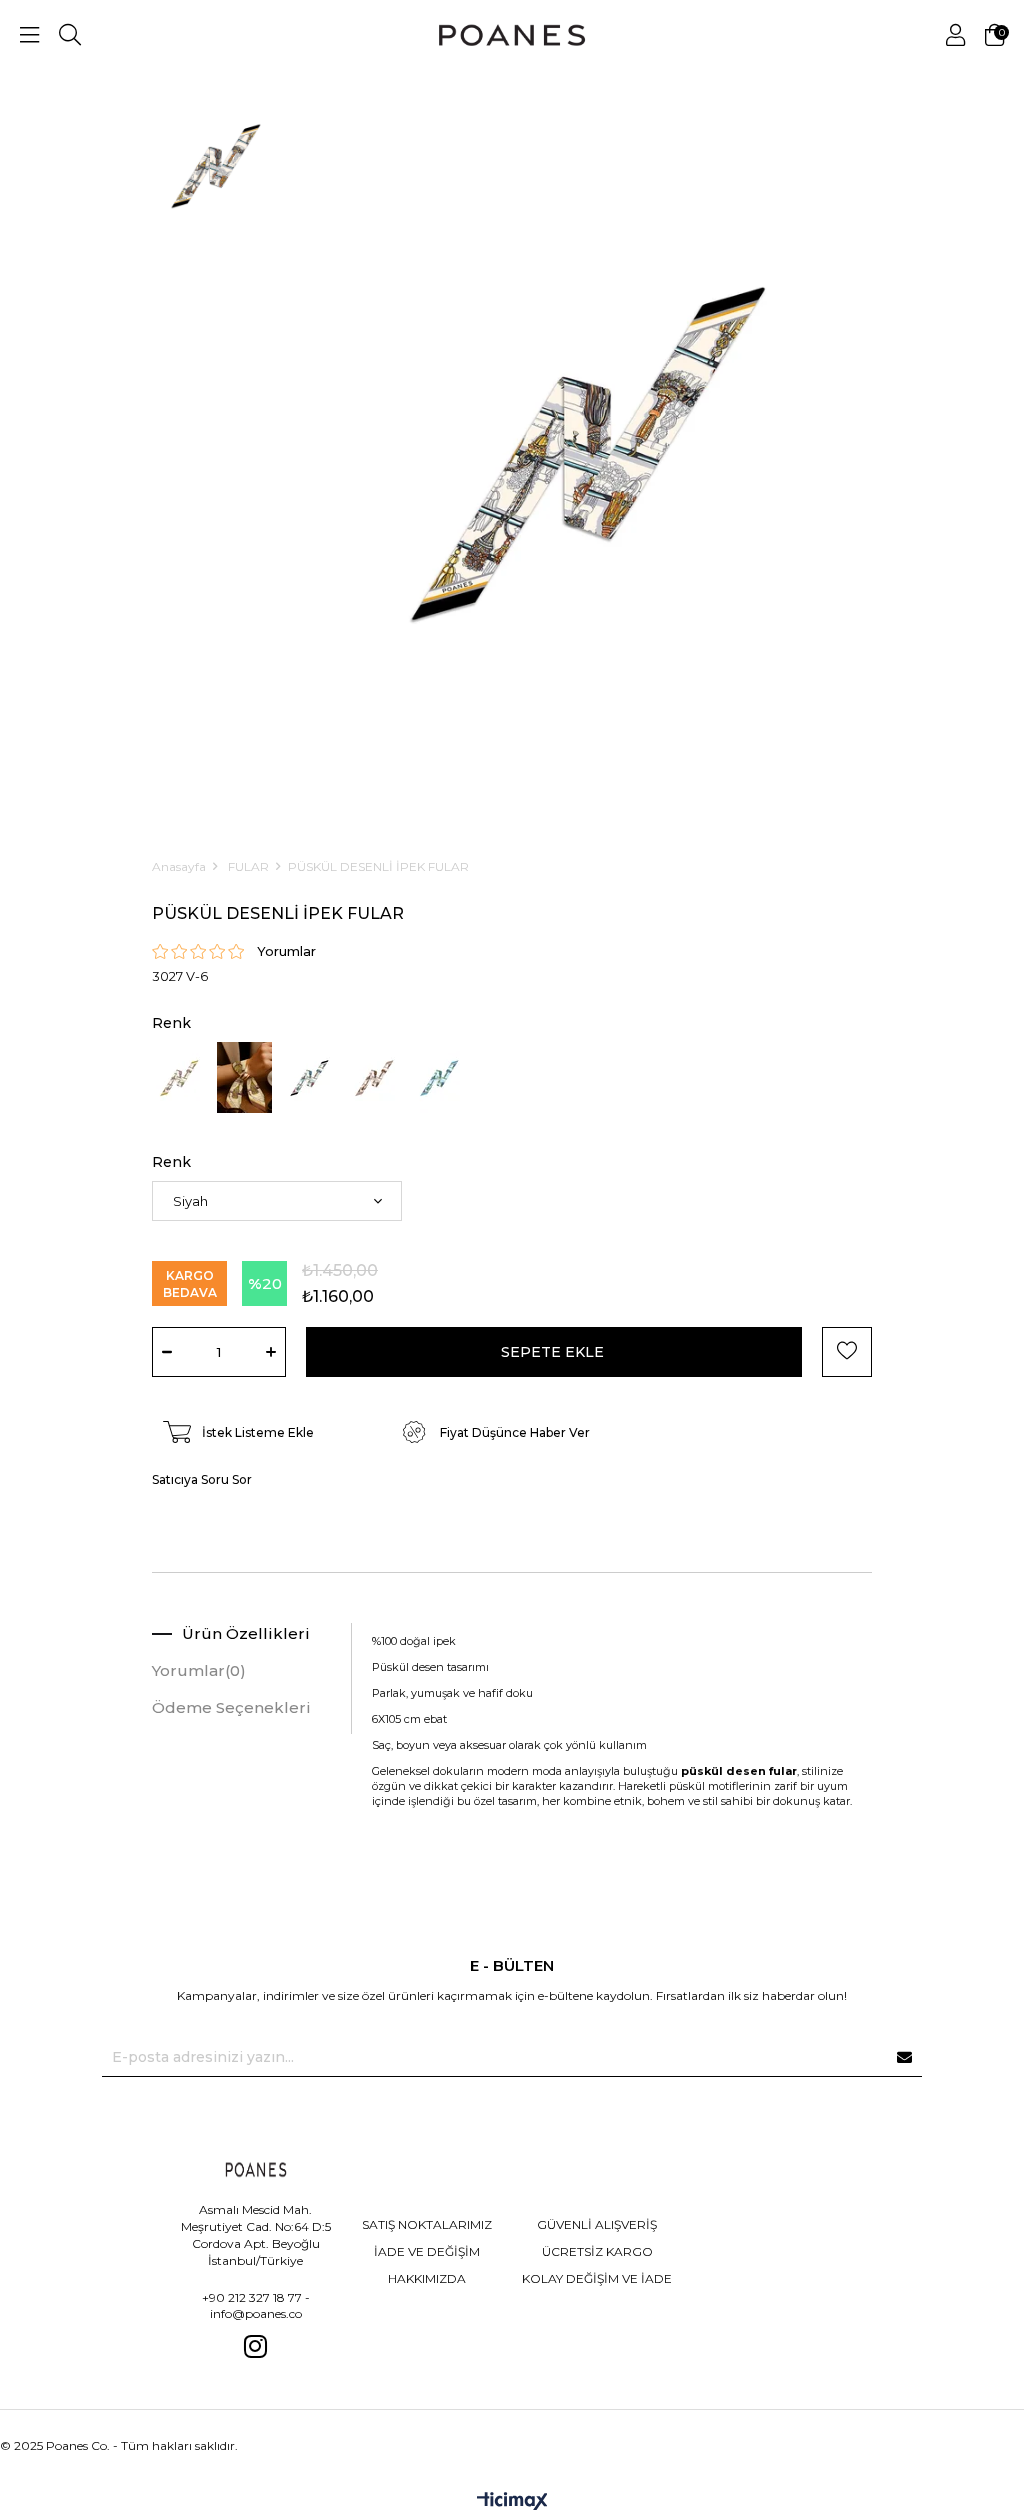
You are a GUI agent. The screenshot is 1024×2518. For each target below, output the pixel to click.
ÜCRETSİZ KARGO (597, 2251)
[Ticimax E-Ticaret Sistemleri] (512, 2502)
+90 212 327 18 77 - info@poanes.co (256, 2306)
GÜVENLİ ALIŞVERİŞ (597, 2224)
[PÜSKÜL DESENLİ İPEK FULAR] (179, 1078)
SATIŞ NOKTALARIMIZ (427, 2224)
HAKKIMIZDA (427, 2278)
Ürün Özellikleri (246, 1633)
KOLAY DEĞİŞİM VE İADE (597, 2278)
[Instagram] (256, 2346)
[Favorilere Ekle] (847, 1352)
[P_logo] (256, 2169)
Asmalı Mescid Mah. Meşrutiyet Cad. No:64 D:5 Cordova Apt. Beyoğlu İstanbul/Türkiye (256, 2234)
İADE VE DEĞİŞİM (427, 2251)
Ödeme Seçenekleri (231, 1707)
